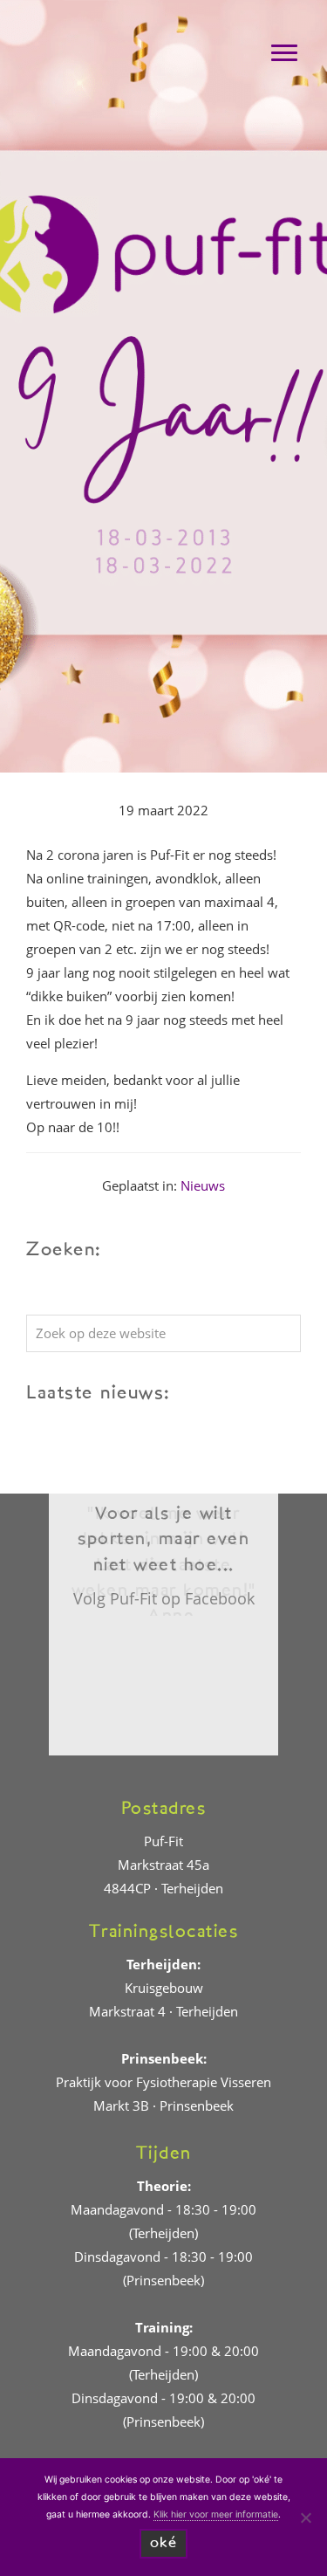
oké (164, 2543)
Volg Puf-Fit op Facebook (164, 1598)
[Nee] (305, 2518)
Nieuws (203, 1185)
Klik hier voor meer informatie (216, 2514)
